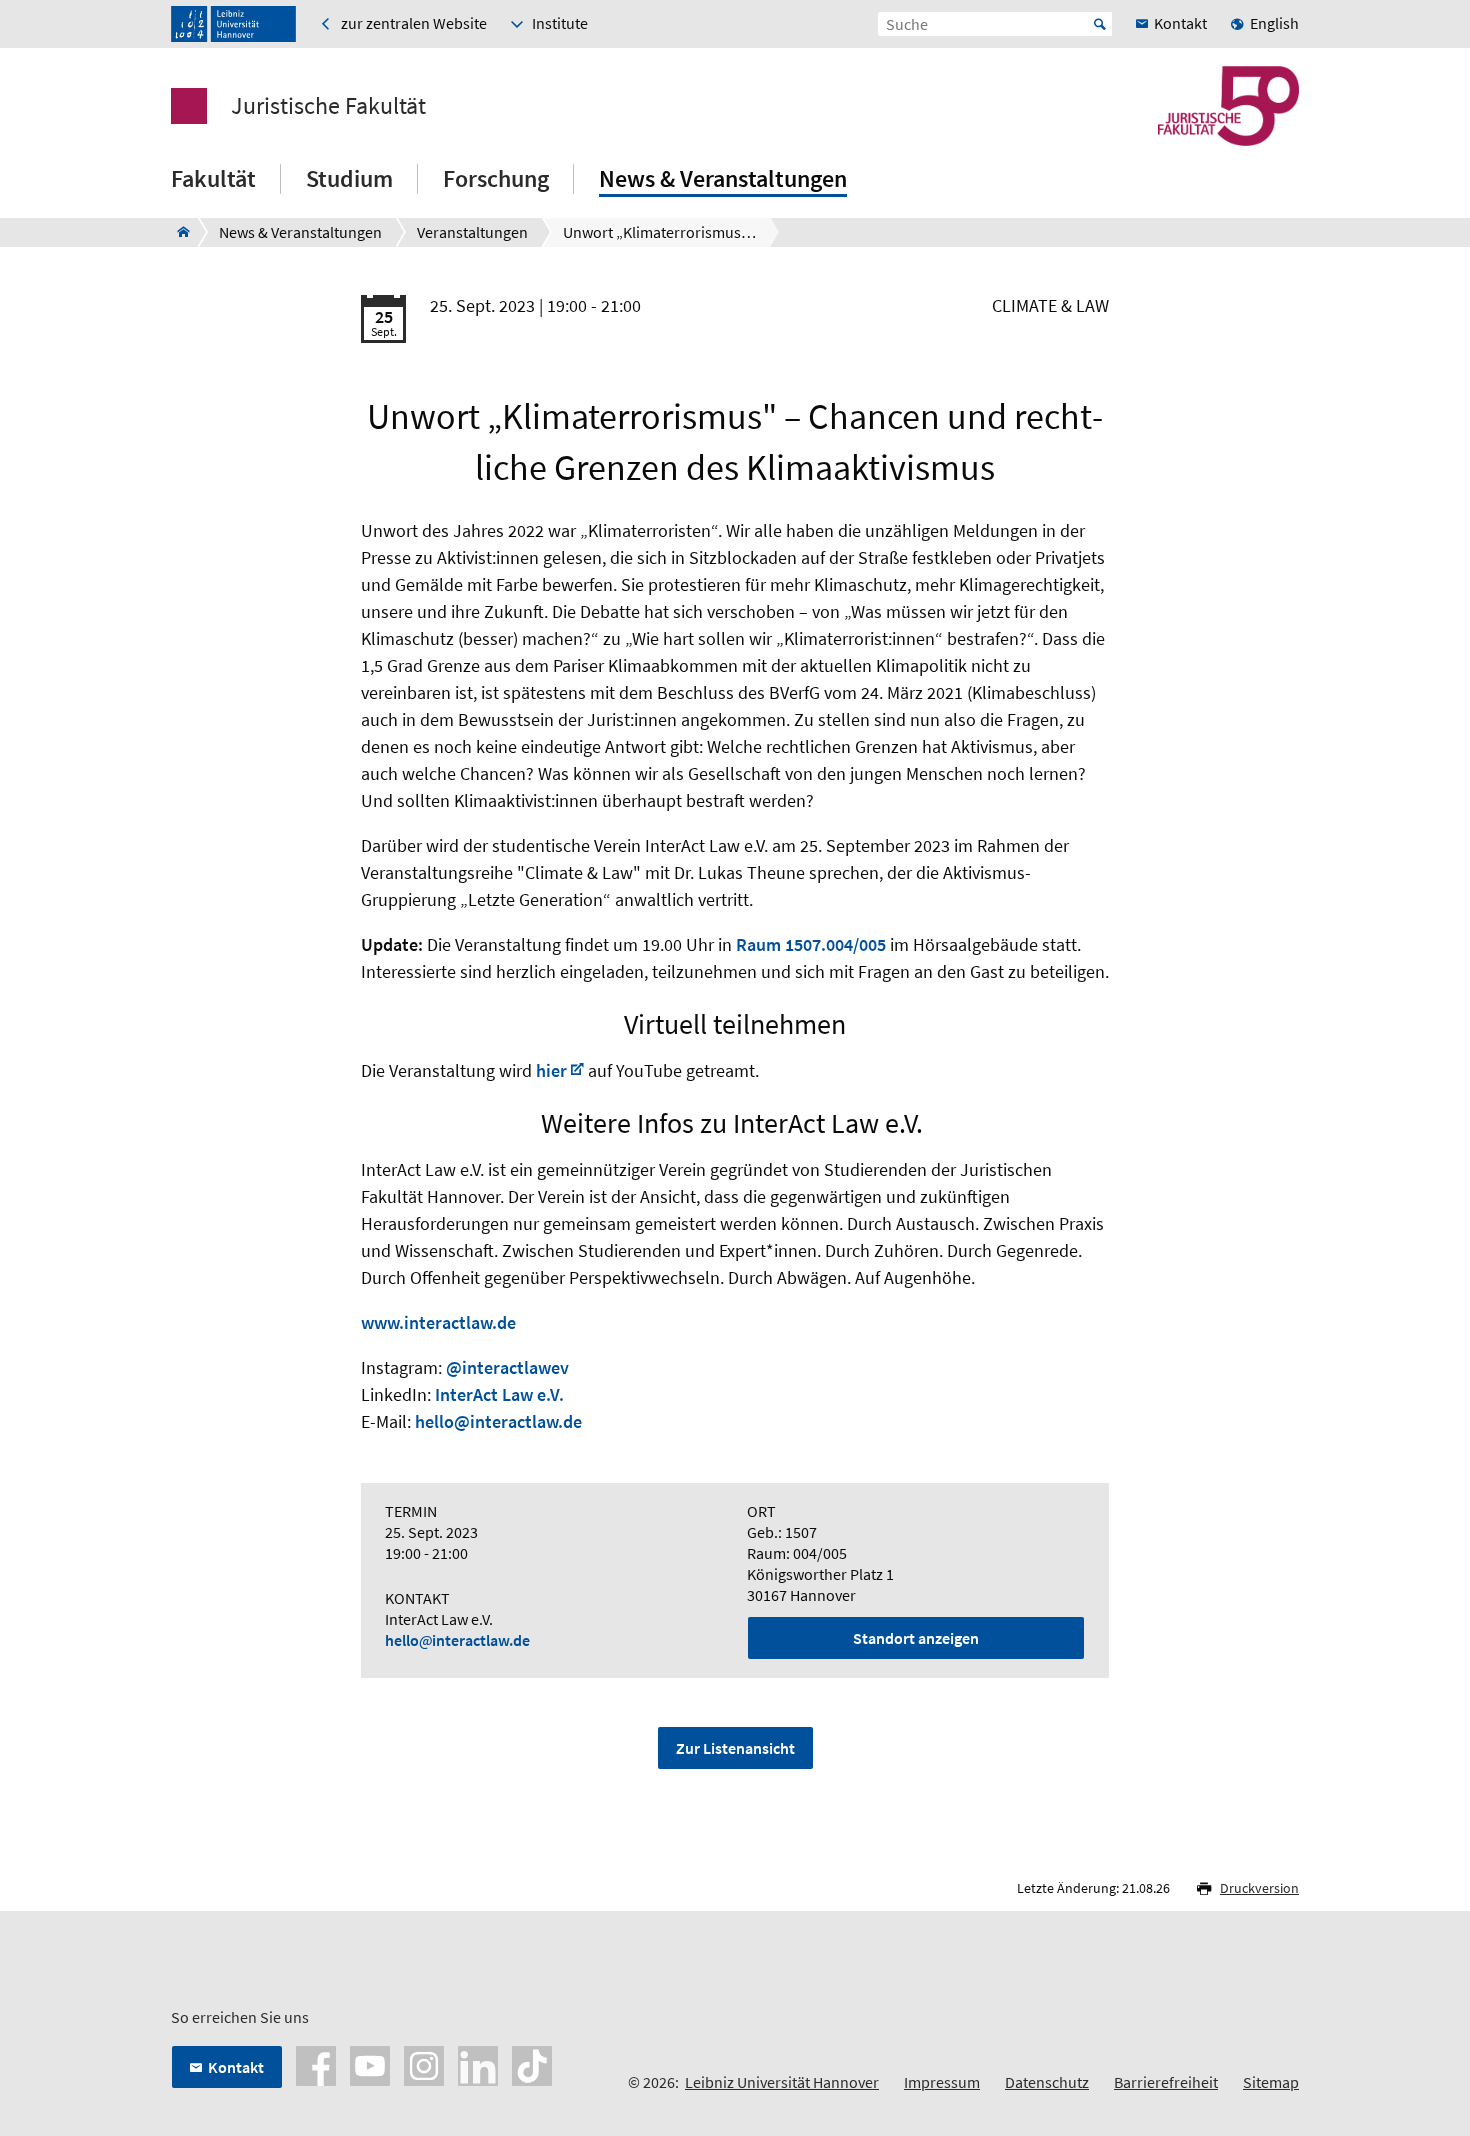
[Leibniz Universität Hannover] (233, 24)
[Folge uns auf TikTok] (532, 2064)
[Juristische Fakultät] (177, 232)
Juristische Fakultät (328, 106)
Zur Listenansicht (735, 1748)
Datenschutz (1047, 2082)
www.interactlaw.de (438, 1322)
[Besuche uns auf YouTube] (370, 2064)
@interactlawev (507, 1367)
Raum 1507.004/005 (811, 944)
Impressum (942, 2082)
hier (551, 1070)
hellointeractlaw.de (457, 1640)
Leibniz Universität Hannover (782, 2082)
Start (1100, 24)
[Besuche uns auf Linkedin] (478, 2064)
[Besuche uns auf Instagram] (424, 2064)
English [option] (1274, 23)
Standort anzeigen (916, 1638)
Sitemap (1271, 2082)
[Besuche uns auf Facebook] (316, 2064)
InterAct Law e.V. (499, 1394)
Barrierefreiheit (1166, 2082)
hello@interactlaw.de (498, 1421)
